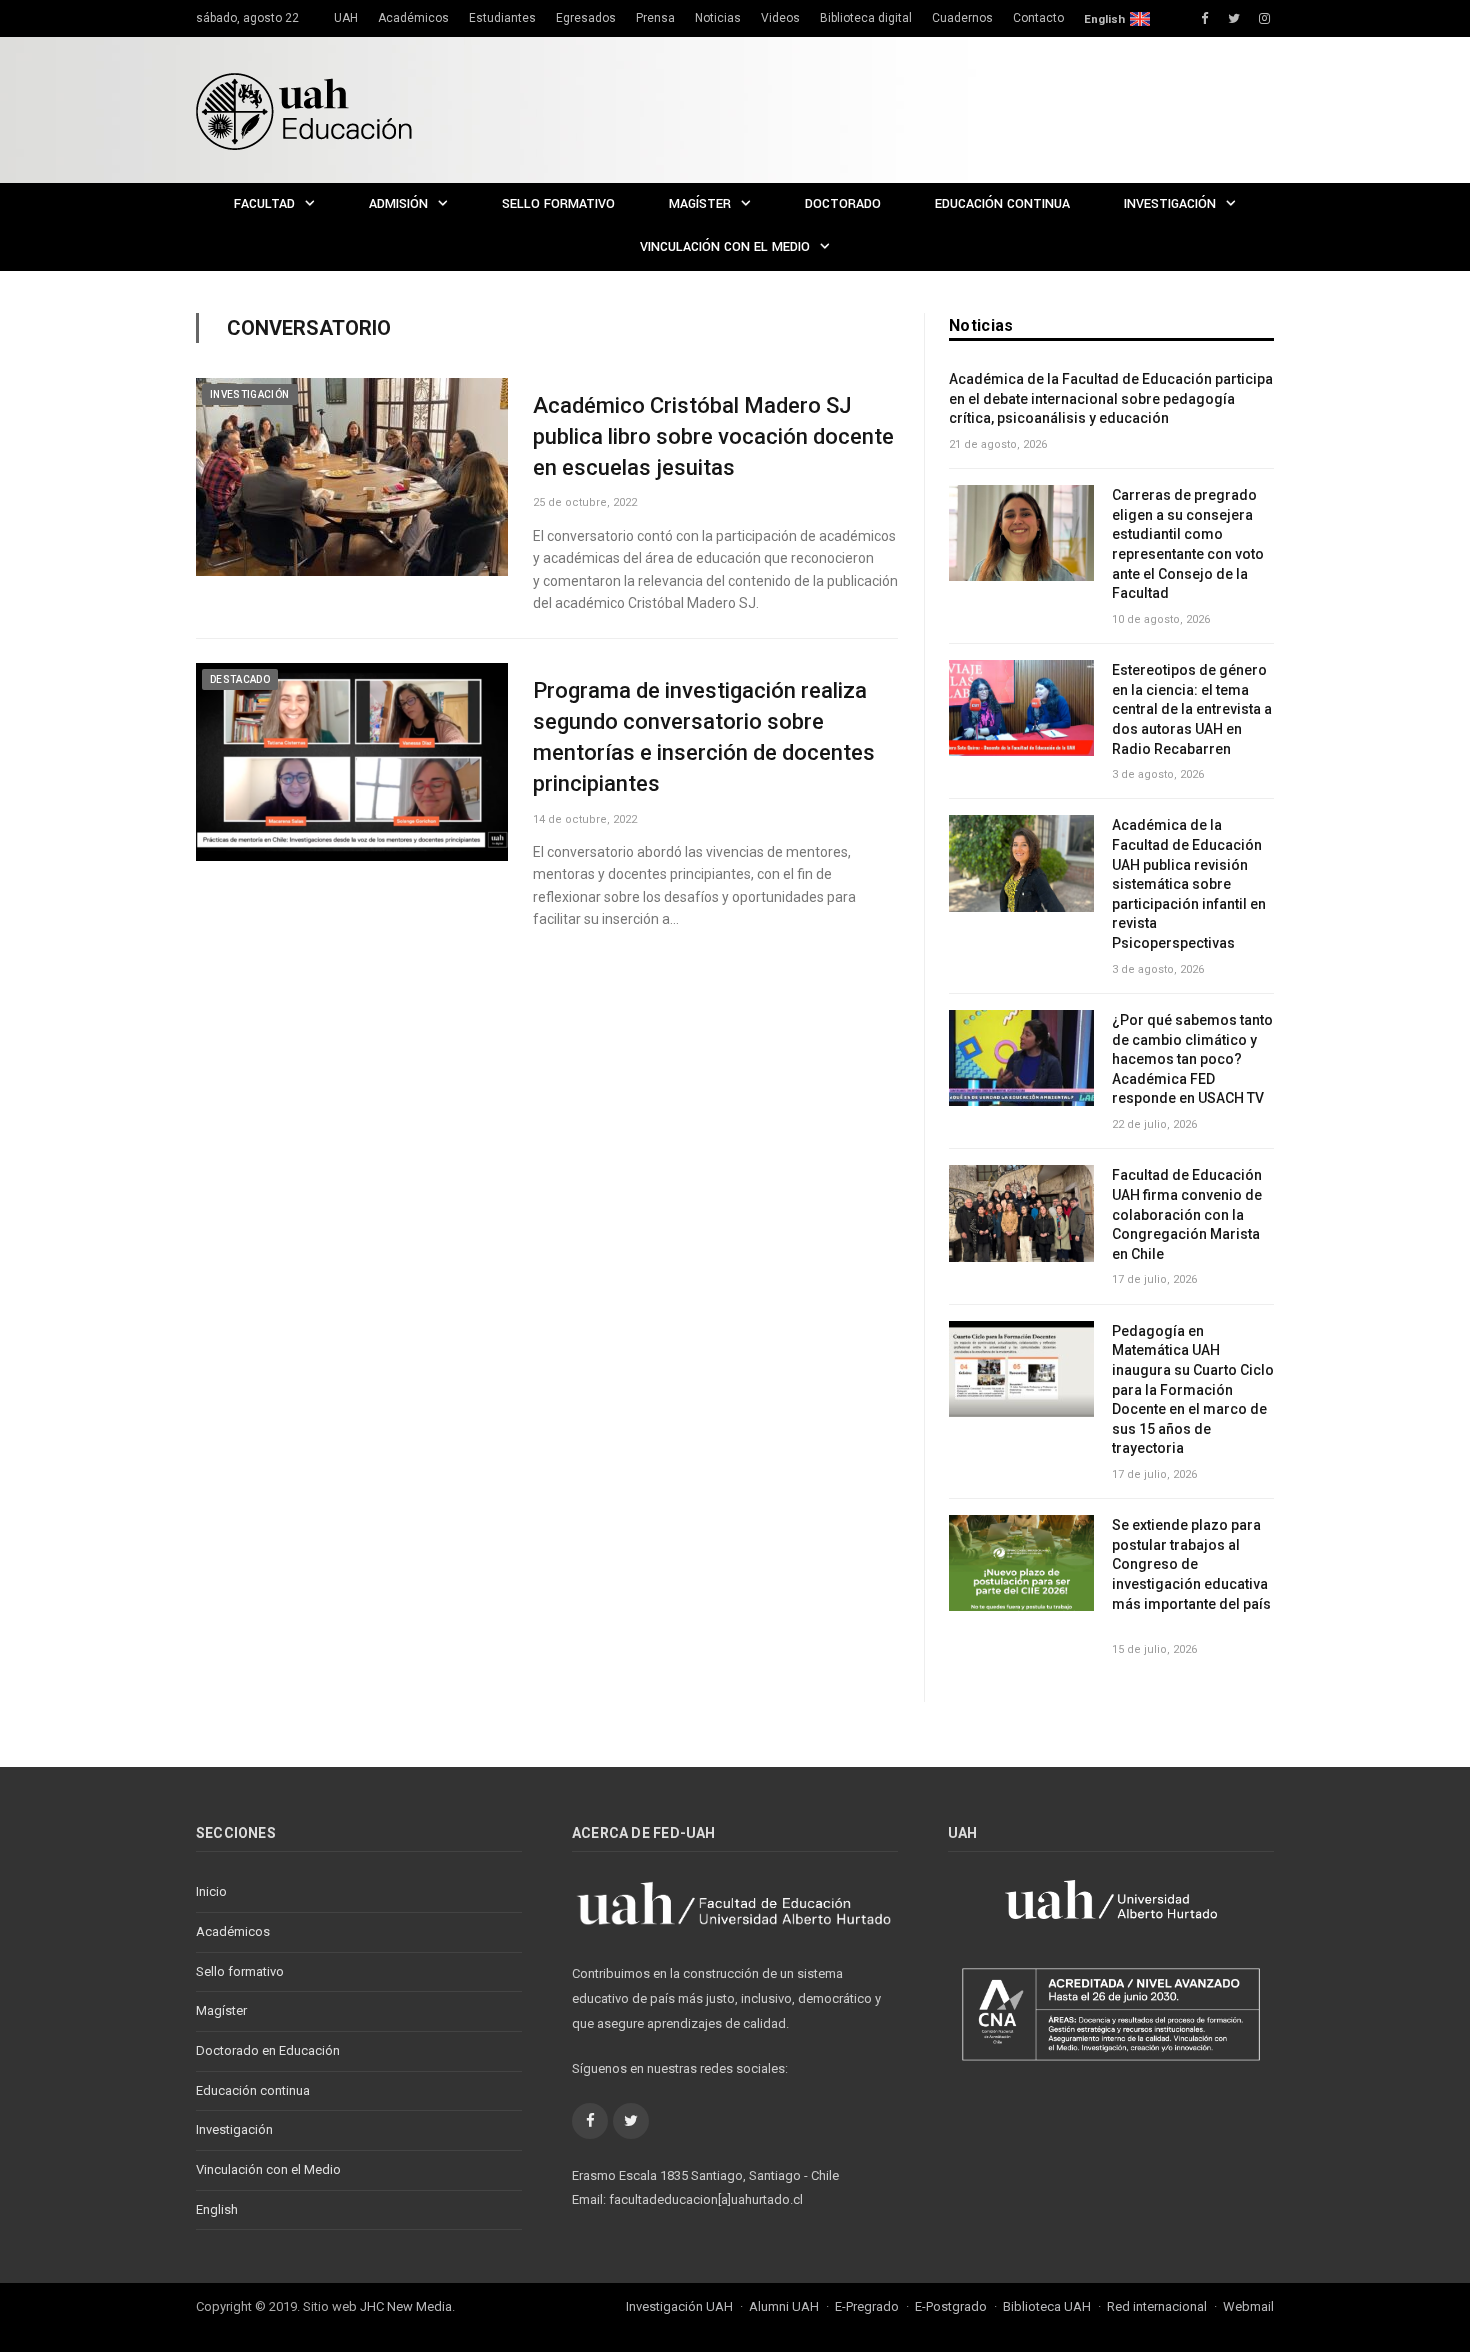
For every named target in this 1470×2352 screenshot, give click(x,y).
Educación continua (1002, 204)
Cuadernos (962, 18)
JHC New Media (406, 2306)
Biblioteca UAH (1047, 2306)
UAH (346, 18)
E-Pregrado (867, 2306)
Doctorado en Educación (268, 2050)
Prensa (655, 18)
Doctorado (843, 204)
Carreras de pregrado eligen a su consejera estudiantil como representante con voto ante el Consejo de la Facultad (1188, 544)
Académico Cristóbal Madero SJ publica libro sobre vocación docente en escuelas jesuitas (713, 436)
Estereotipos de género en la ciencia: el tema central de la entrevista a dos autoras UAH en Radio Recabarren (1192, 709)
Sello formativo (558, 204)
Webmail (1248, 2306)
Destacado (240, 679)
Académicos (413, 18)
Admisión (398, 204)
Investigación (1170, 204)
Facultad (264, 204)
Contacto (1038, 18)
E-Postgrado (951, 2306)
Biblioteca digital (866, 18)
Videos (780, 18)
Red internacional (1157, 2306)
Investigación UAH (679, 2306)
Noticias (718, 18)
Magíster (700, 204)
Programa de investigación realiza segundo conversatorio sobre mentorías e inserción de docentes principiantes (704, 736)
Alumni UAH (784, 2306)
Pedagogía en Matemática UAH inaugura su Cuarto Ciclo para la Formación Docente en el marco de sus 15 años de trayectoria (1193, 1390)
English (1104, 19)
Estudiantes (502, 18)
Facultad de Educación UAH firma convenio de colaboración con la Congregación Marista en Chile (1187, 1214)
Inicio (211, 1891)
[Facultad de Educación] (304, 109)
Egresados (586, 18)
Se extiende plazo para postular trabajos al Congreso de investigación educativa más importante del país (1193, 1574)
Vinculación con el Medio (725, 247)
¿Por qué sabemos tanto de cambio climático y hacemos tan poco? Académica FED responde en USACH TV (1192, 1059)
